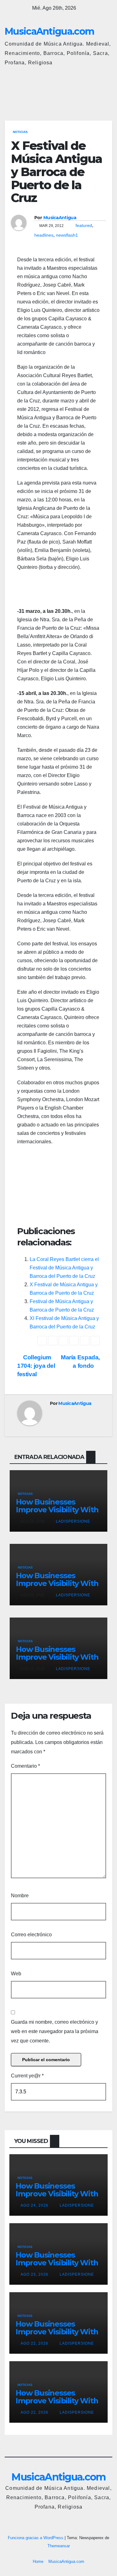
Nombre (20, 1896)
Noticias (20, 132)
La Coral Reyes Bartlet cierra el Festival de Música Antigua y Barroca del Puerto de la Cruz (64, 1268)
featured (84, 225)
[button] (80, 91)
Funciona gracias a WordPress (36, 2538)
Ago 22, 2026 (34, 2343)
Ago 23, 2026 (34, 2274)
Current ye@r (27, 2076)
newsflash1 (67, 235)
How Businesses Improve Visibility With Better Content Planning (57, 1514)
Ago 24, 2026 (34, 2205)
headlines (44, 235)
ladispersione (72, 1521)
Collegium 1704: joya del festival (36, 1366)
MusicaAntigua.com (49, 31)
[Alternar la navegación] (106, 91)
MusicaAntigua (60, 218)
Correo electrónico (31, 1935)
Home (38, 2561)
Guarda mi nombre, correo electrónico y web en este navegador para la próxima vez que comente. (55, 2031)
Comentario (25, 1766)
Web (16, 1974)
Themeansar (59, 2546)
